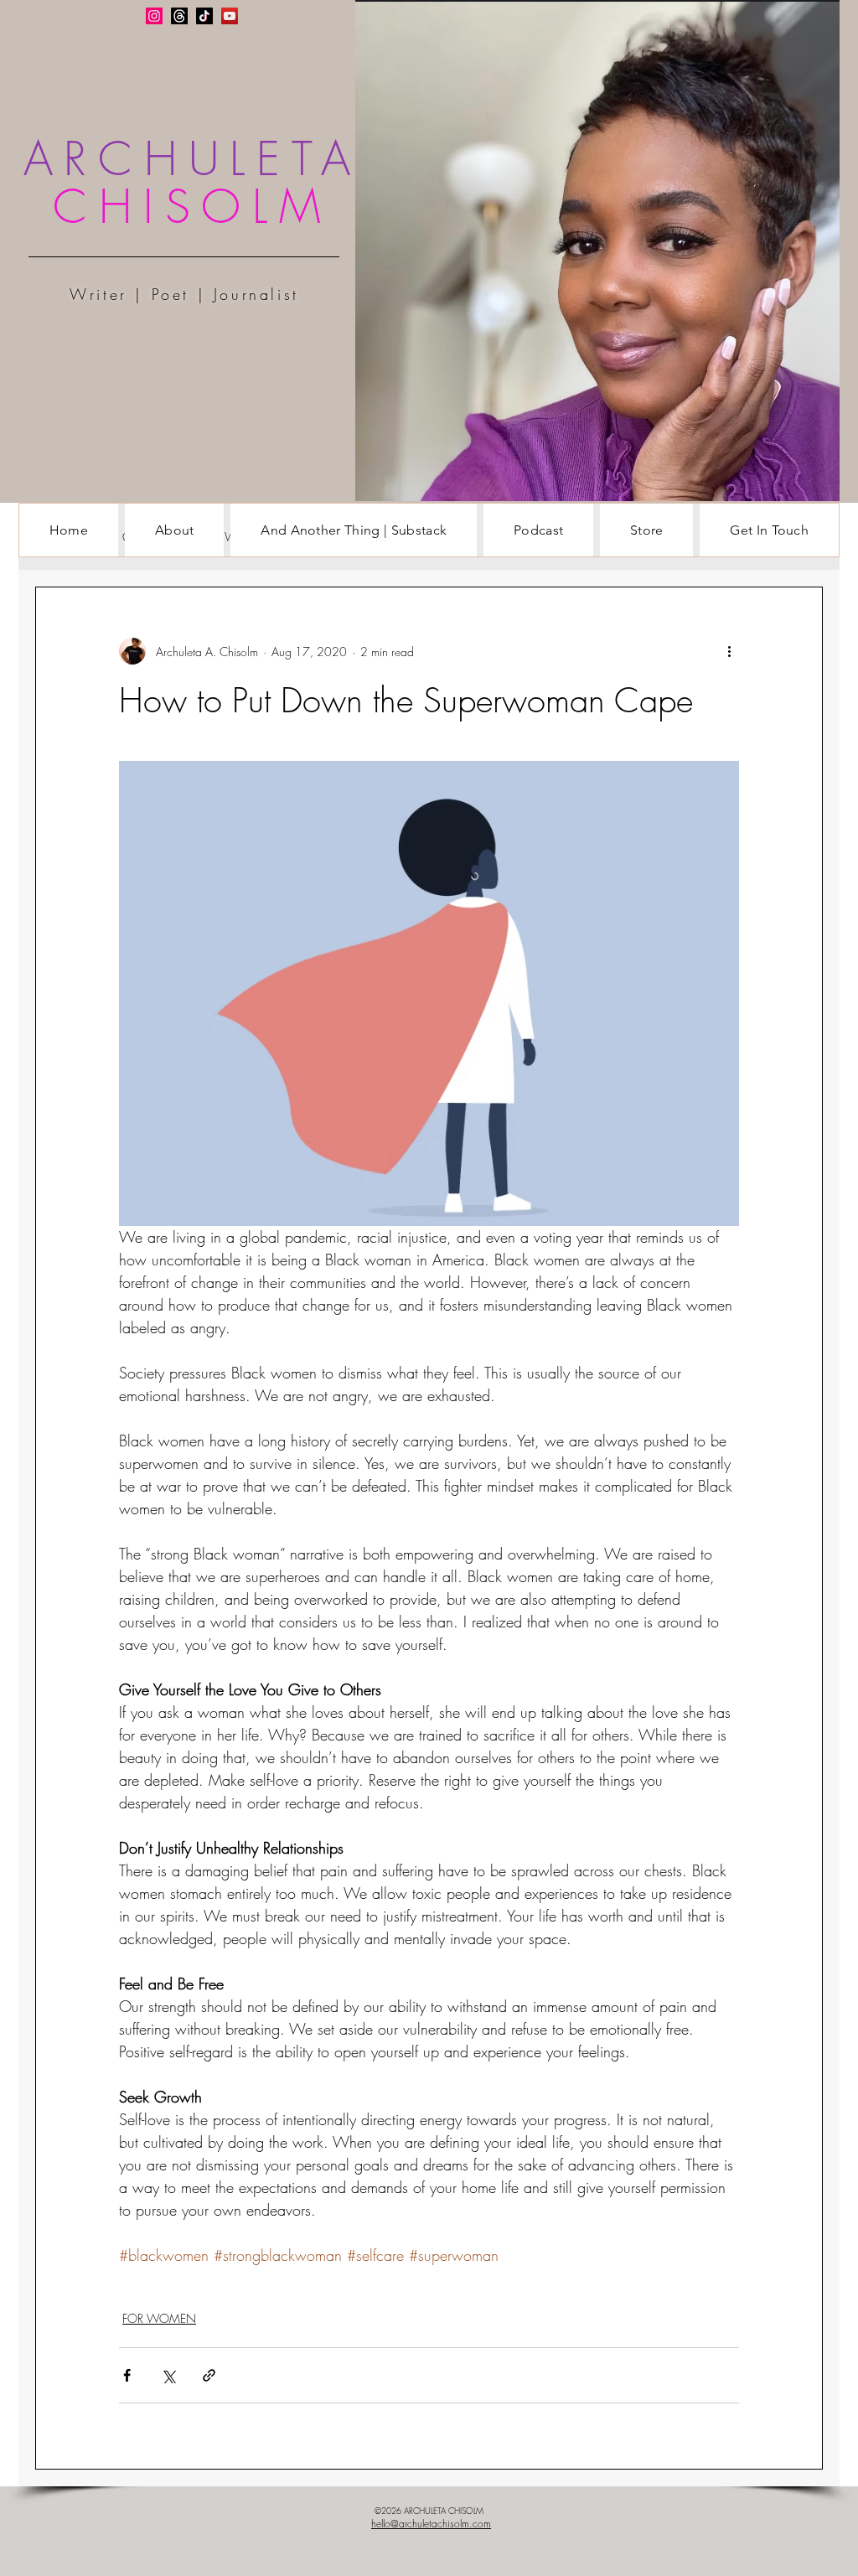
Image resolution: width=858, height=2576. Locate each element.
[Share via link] (209, 2375)
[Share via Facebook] (127, 2375)
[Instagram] (154, 16)
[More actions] (729, 651)
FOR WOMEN (159, 2318)
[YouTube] (230, 16)
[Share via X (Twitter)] (168, 2375)
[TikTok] (204, 16)
